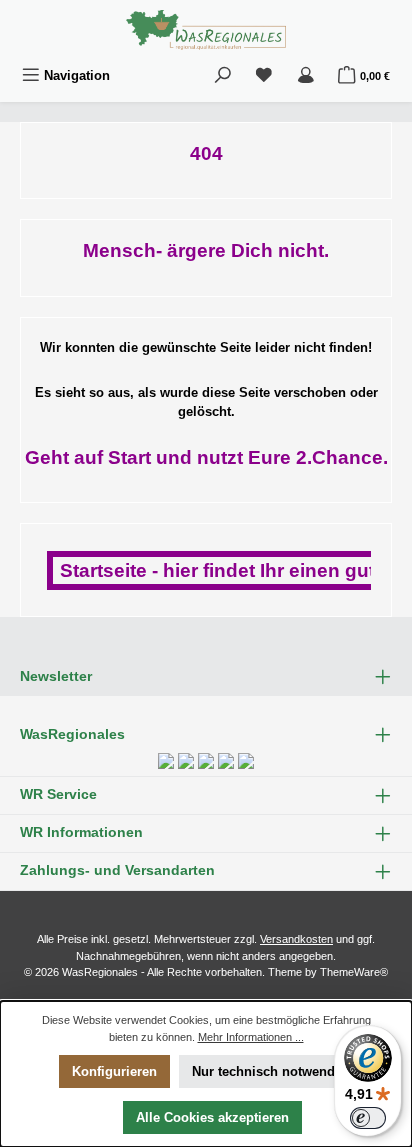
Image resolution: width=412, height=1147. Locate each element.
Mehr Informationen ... (251, 1037)
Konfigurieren (114, 1071)
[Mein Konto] (306, 75)
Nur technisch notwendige (273, 1071)
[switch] (368, 1118)
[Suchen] (223, 75)
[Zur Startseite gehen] (206, 30)
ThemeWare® (354, 972)
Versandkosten (296, 939)
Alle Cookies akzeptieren (212, 1117)
